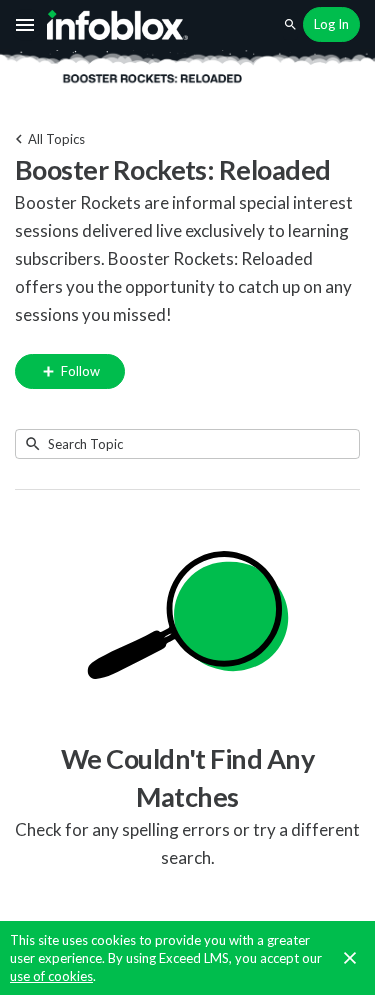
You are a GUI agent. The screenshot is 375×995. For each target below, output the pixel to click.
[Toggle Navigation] (26, 25)
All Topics (56, 139)
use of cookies (51, 976)
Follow (79, 371)
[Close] (350, 958)
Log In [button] (331, 24)
